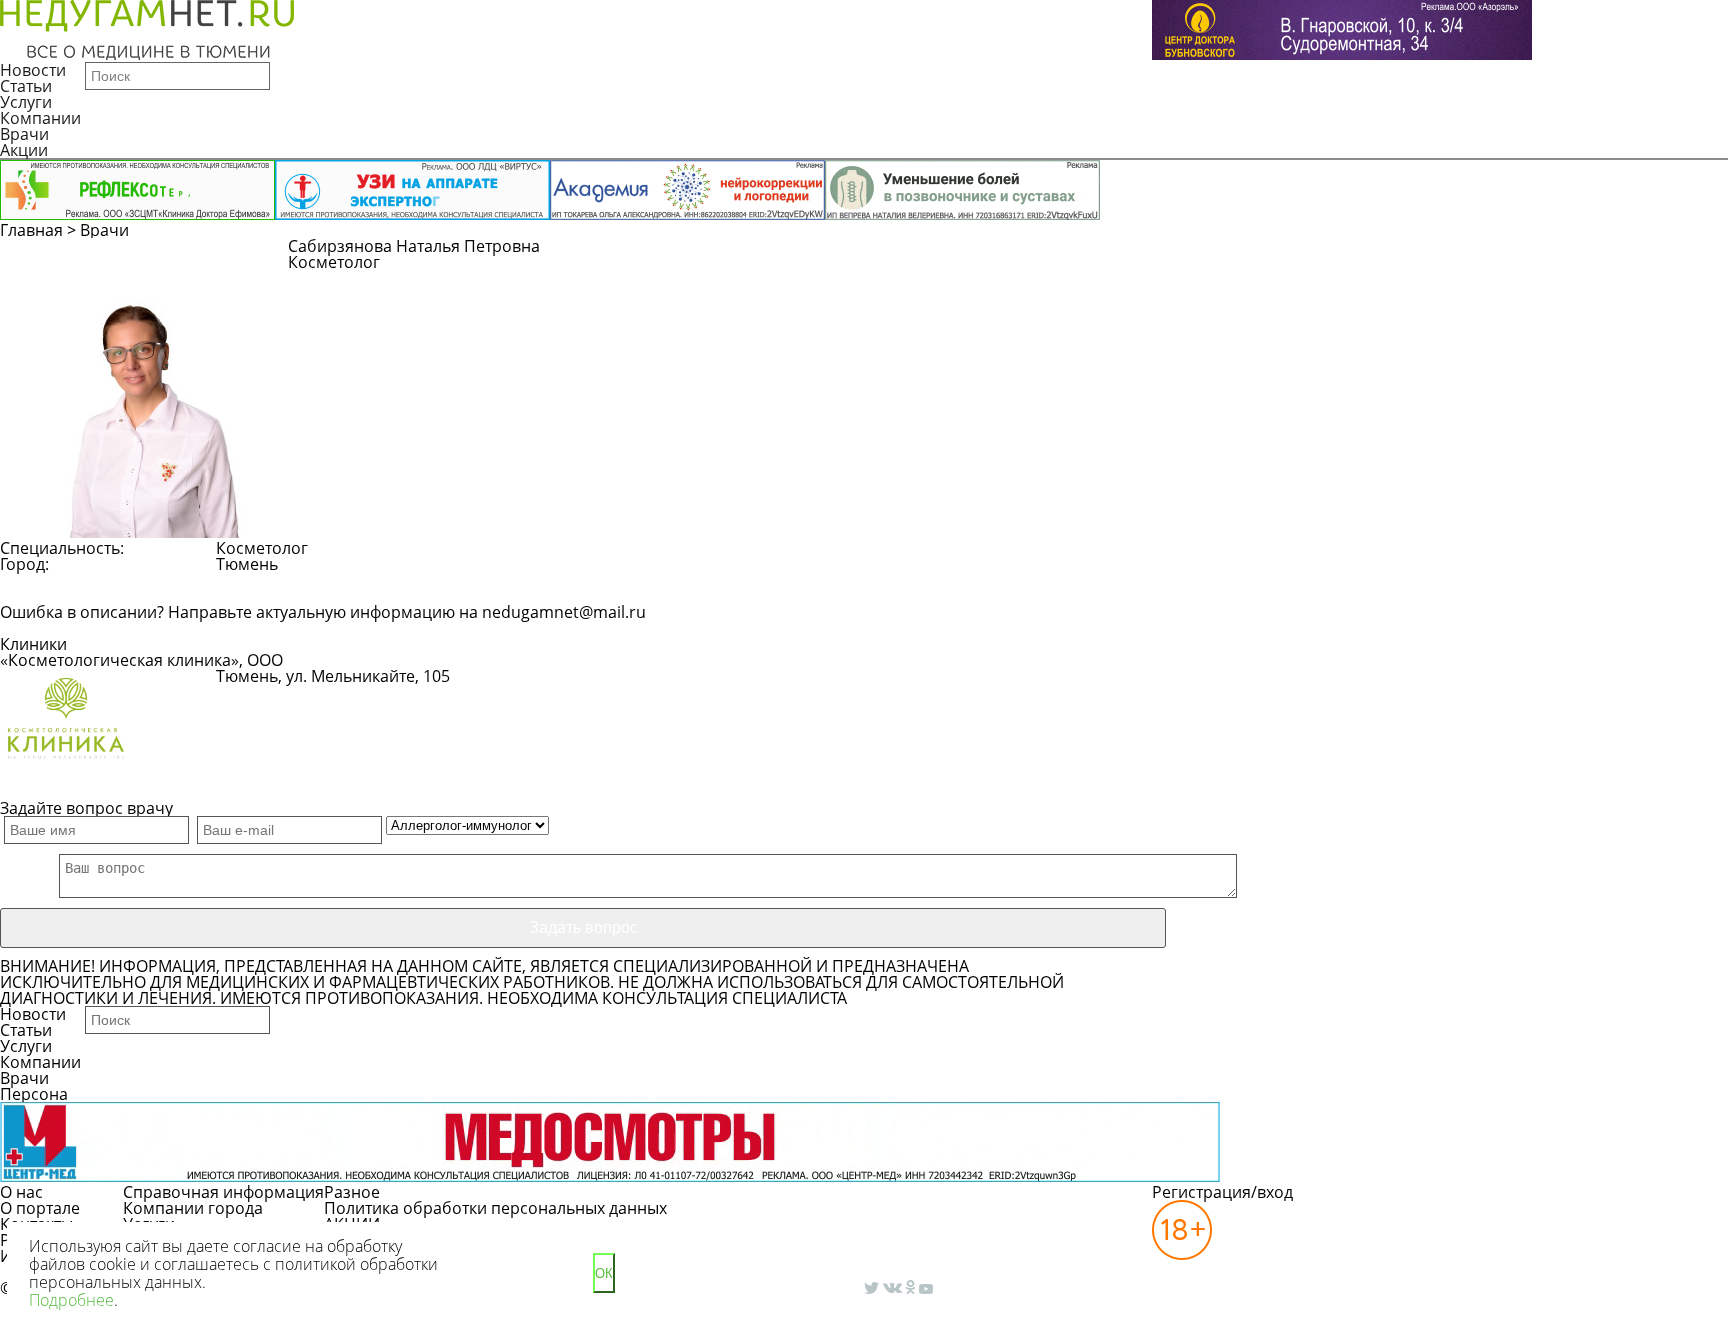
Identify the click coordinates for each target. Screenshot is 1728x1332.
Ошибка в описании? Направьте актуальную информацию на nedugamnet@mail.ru (323, 612)
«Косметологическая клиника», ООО (141, 660)
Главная (31, 230)
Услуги (26, 102)
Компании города (193, 1208)
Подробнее (71, 1300)
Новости (33, 70)
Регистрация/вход (1222, 1192)
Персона (34, 1094)
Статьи (26, 86)
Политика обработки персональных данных (495, 1208)
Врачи (24, 134)
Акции (24, 150)
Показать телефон (540, 686)
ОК (604, 1273)
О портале (40, 1208)
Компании (40, 118)
